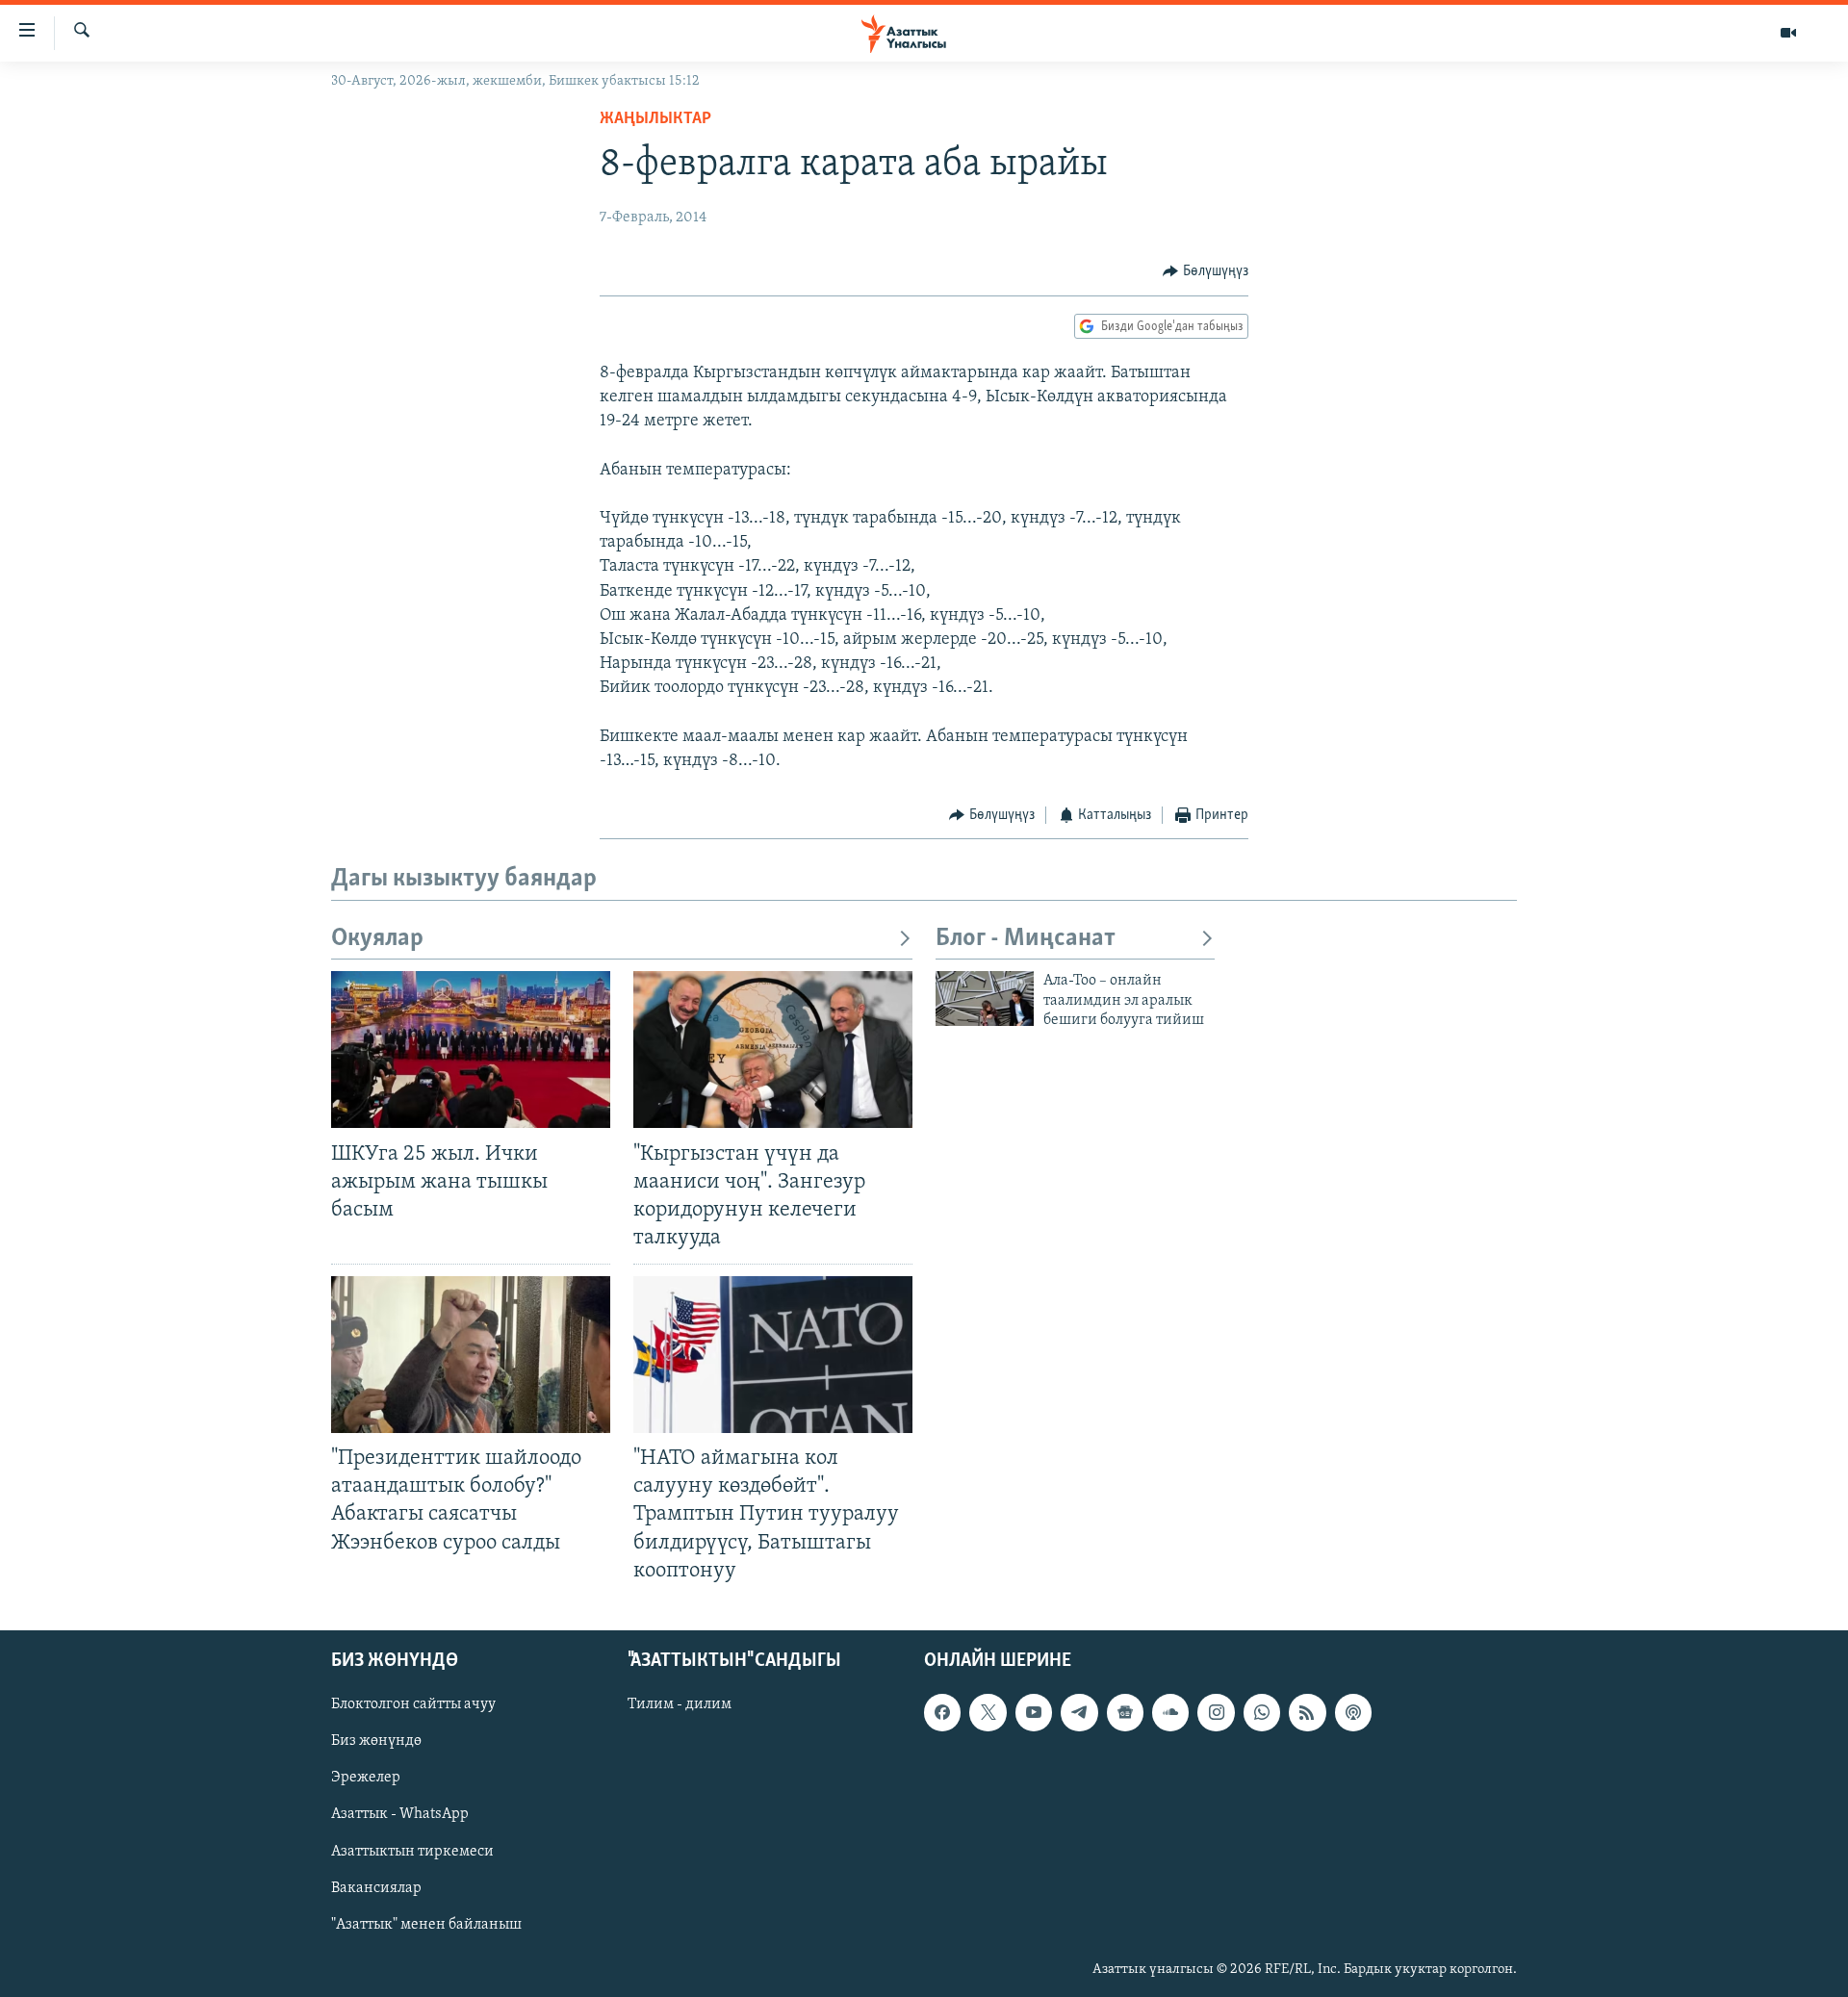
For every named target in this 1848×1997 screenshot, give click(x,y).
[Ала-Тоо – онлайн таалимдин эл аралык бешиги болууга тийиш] (985, 998)
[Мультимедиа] (1788, 33)
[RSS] (1307, 1712)
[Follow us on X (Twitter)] (988, 1712)
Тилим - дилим (680, 1704)
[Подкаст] (1353, 1712)
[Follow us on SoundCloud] (1170, 1712)
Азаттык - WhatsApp (400, 1814)
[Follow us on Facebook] (942, 1712)
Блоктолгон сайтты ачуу (413, 1704)
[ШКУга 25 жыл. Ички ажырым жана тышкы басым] (471, 1050)
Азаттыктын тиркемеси (412, 1851)
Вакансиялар (376, 1887)
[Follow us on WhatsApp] (1262, 1712)
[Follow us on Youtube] (1034, 1712)
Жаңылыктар (655, 119)
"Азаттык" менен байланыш (426, 1924)
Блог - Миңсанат (1026, 939)
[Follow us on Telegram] (1079, 1712)
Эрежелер (366, 1778)
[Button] (1206, 271)
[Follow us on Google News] (1125, 1712)
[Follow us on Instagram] (1216, 1712)
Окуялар (377, 939)
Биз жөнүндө (376, 1741)
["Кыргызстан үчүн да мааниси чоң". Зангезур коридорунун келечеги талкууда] (773, 1050)
